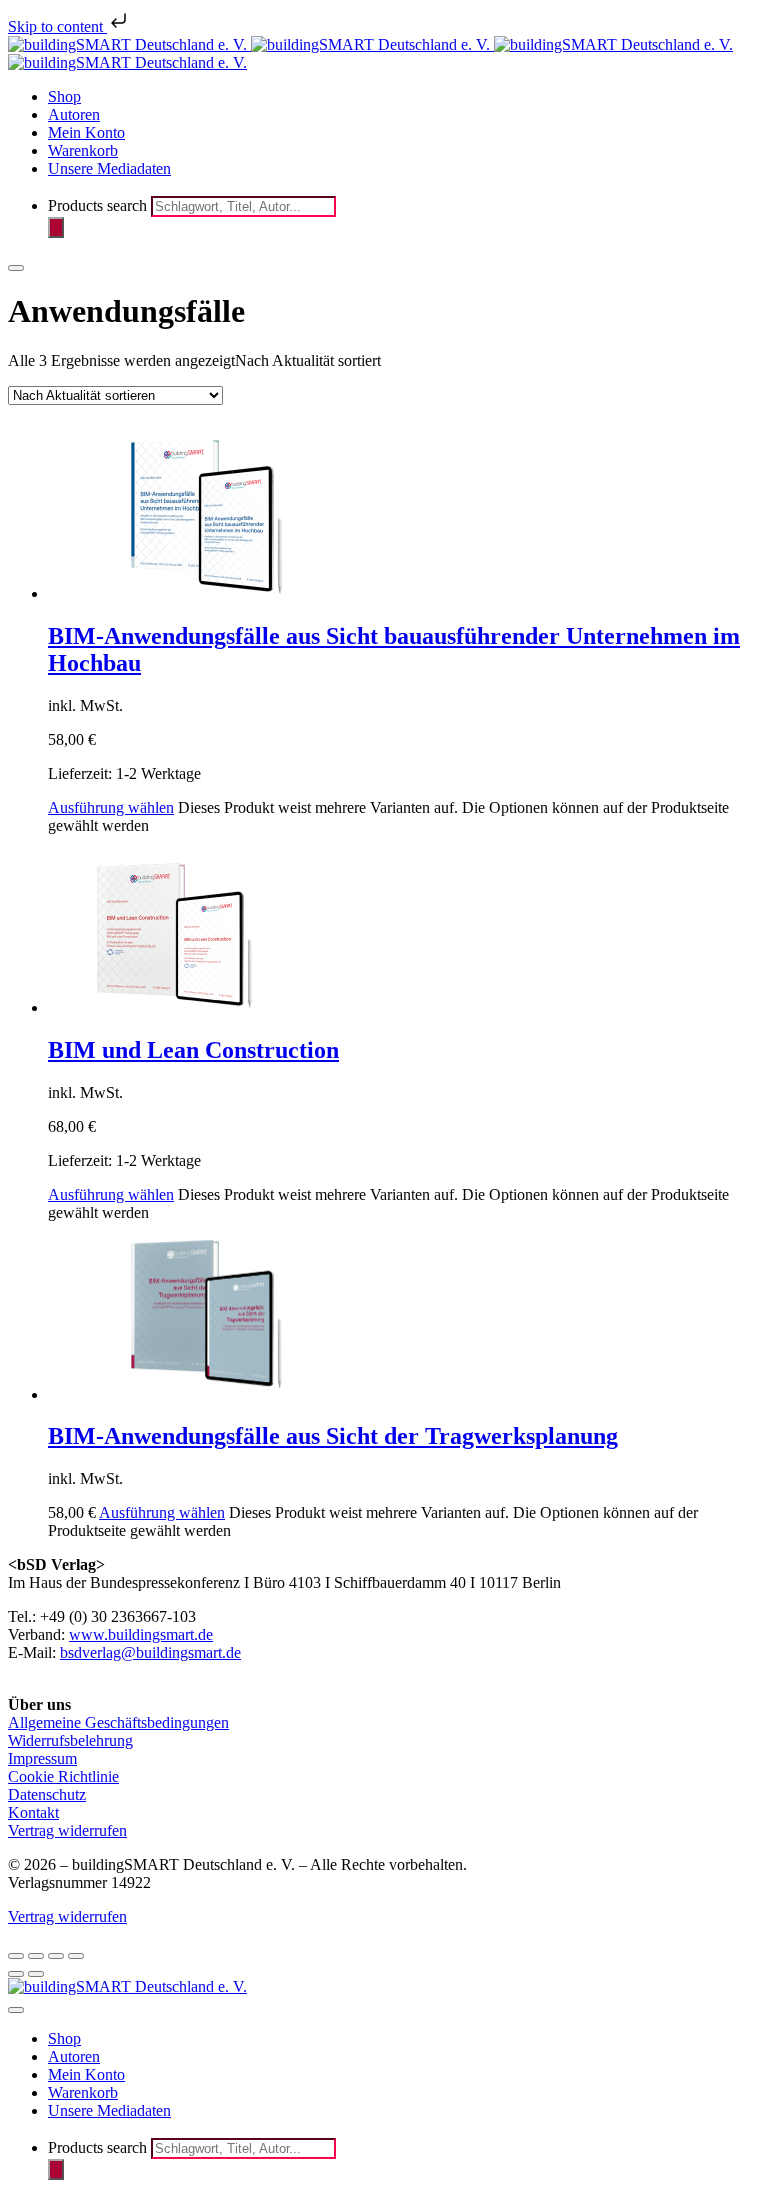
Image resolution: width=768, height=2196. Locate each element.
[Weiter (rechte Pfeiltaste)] (36, 1974)
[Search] (56, 227)
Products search (99, 205)
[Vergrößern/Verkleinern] (16, 1956)
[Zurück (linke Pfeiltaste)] (16, 1974)
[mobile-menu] (16, 268)
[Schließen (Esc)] (76, 1956)
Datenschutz (47, 1794)
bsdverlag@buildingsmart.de (150, 1652)
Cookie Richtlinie (63, 1776)
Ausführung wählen (111, 807)
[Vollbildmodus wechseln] (36, 1956)
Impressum (42, 1758)
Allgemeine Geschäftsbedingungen (118, 1722)
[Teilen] (56, 1956)
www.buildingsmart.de (141, 1634)
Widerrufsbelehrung (70, 1740)
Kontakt (33, 1812)
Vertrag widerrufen (67, 1830)
